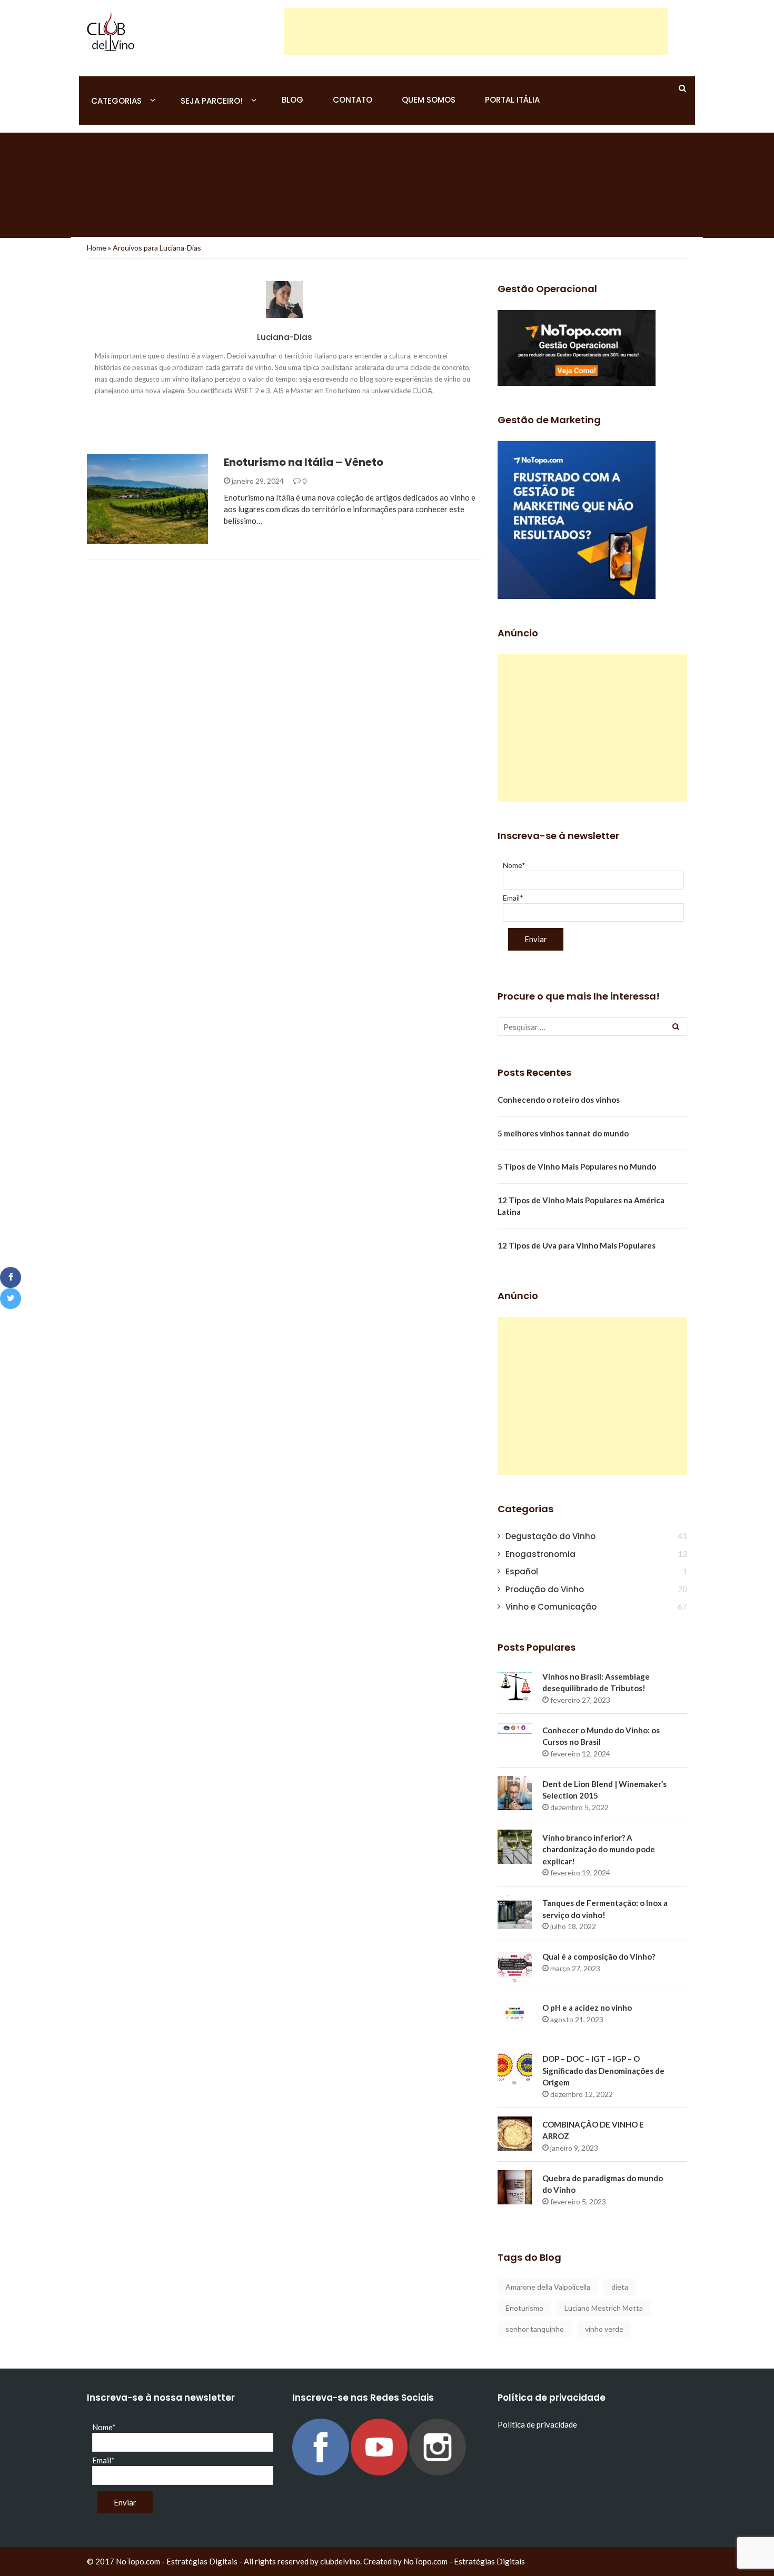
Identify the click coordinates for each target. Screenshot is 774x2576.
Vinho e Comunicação (551, 1607)
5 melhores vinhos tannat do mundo (563, 1133)
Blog (292, 100)
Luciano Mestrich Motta (604, 2308)
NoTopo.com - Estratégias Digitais (464, 2561)
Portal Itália (512, 100)
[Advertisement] (476, 32)
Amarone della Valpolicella (548, 2287)
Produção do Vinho (545, 1589)
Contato (353, 100)
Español (522, 1571)
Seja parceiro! (212, 101)
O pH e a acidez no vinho (587, 2008)
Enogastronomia (135, 538)
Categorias (116, 101)
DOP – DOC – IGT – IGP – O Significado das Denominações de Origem (603, 2070)
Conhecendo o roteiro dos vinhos (559, 1100)
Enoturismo (524, 2308)
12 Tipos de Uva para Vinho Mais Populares (577, 1245)
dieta (620, 2287)
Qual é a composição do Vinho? (599, 1956)
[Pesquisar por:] (592, 1027)
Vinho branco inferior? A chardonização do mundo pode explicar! (599, 1849)
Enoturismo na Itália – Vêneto (304, 462)
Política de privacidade (537, 2424)
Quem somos (429, 100)
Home (97, 248)
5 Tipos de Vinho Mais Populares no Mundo (577, 1166)
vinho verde (604, 2329)
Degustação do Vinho (550, 1536)
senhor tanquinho (535, 2329)
